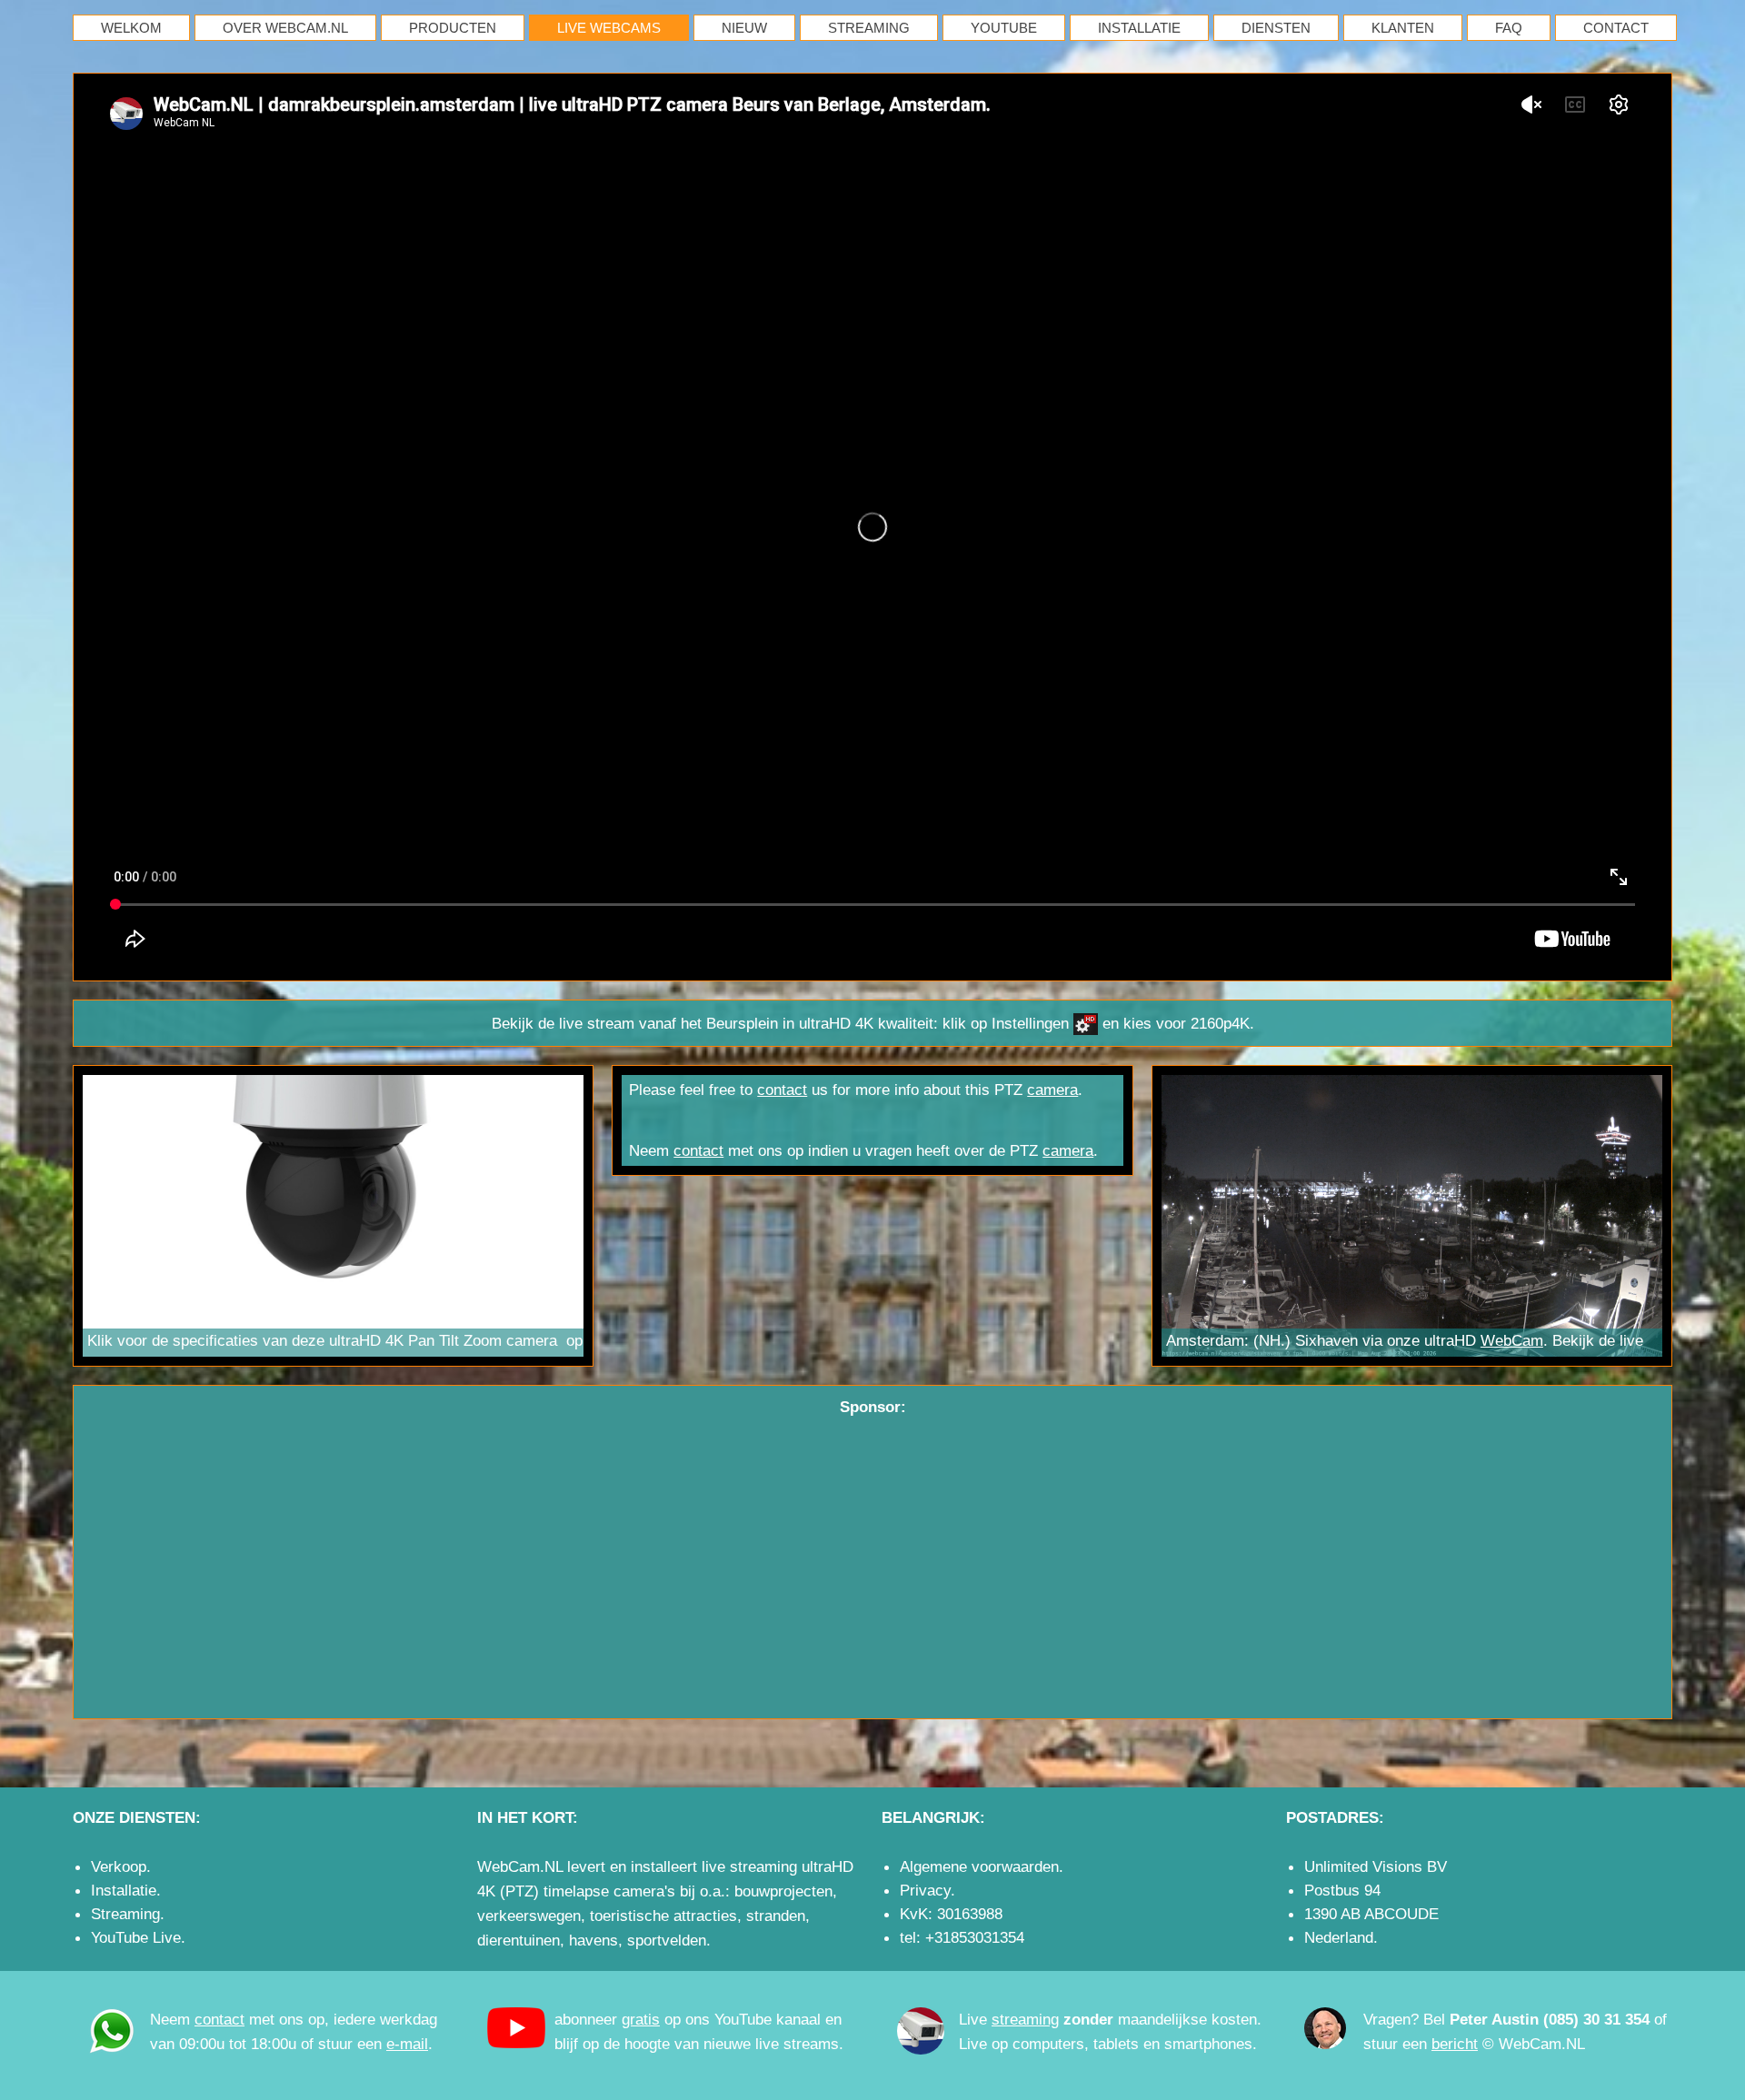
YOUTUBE (1004, 28)
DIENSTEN (1276, 28)
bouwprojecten (783, 1891)
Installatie (124, 1890)
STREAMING (869, 28)
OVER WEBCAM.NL (285, 28)
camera (532, 1340)
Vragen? (1391, 2019)
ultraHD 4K (836, 1023)
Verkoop (119, 1866)
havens (593, 1940)
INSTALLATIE (1139, 28)
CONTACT (1616, 28)
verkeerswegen (529, 1916)
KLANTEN (1403, 28)
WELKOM (131, 28)
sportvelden (667, 1940)
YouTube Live (136, 1937)
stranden (776, 1916)
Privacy (925, 1890)
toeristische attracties (663, 1916)
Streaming (125, 1914)
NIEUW (744, 28)
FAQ (1509, 28)
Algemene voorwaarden (979, 1866)
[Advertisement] (872, 1555)
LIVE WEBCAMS (609, 28)
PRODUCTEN (453, 28)
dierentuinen (519, 1940)
